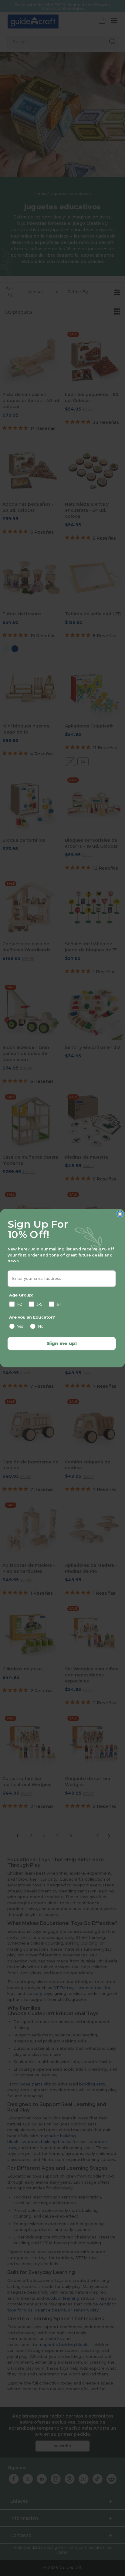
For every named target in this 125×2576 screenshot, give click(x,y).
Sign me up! (62, 1343)
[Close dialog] (120, 1214)
